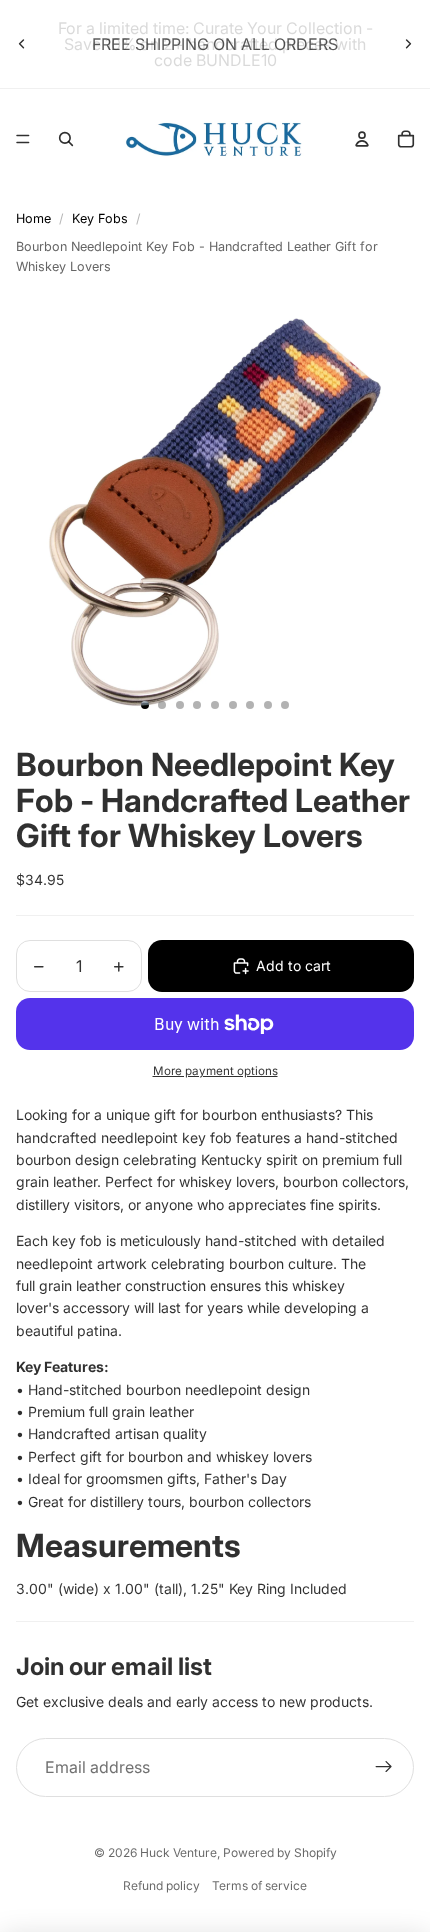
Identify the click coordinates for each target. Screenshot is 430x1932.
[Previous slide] (22, 44)
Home (33, 218)
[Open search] (66, 139)
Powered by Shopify (280, 1852)
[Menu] (23, 139)
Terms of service (259, 1885)
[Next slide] (408, 44)
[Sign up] (384, 1768)
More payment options (215, 1071)
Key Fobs (100, 218)
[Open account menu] (362, 139)
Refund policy (161, 1885)
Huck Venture (178, 1852)
